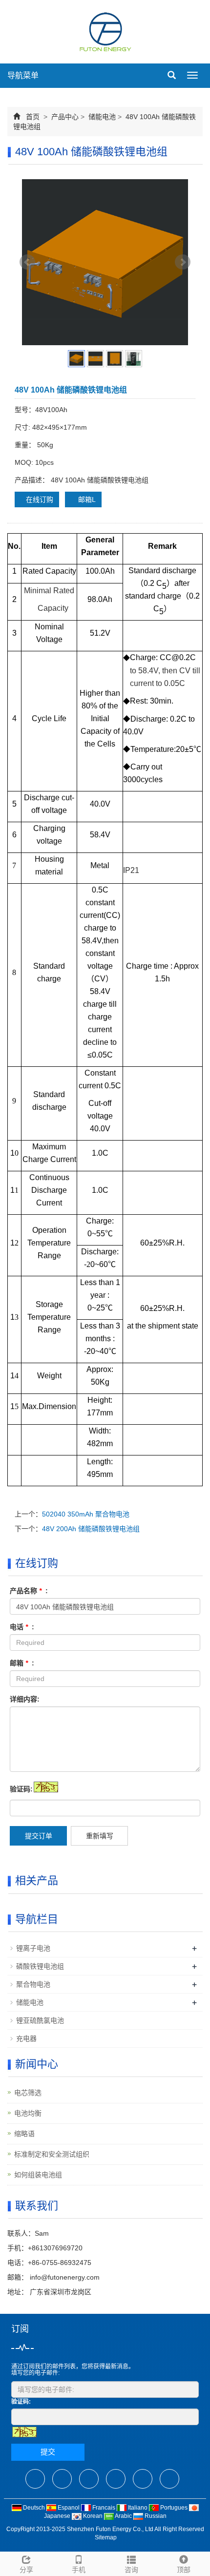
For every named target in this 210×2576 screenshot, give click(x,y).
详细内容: (25, 1699)
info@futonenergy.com (64, 2277)
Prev (27, 262)
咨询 (131, 2570)
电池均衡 (28, 2113)
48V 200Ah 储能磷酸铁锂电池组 (91, 1529)
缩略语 (24, 2134)
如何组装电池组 (38, 2175)
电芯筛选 (28, 2093)
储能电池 (102, 117)
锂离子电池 (33, 1948)
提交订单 (39, 1836)
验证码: (21, 1789)
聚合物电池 (33, 1984)
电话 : (22, 1627)
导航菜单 (23, 75)
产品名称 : (29, 1591)
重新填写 (100, 1836)
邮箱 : (22, 1663)
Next (183, 262)
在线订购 (40, 499)
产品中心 (65, 117)
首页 (33, 117)
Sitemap (106, 2537)
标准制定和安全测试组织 (52, 2154)
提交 (48, 2452)
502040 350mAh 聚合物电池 (86, 1514)
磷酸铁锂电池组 (40, 1966)
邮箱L (86, 499)
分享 (26, 2570)
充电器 (26, 2038)
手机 (79, 2570)
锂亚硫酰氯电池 (40, 2020)
